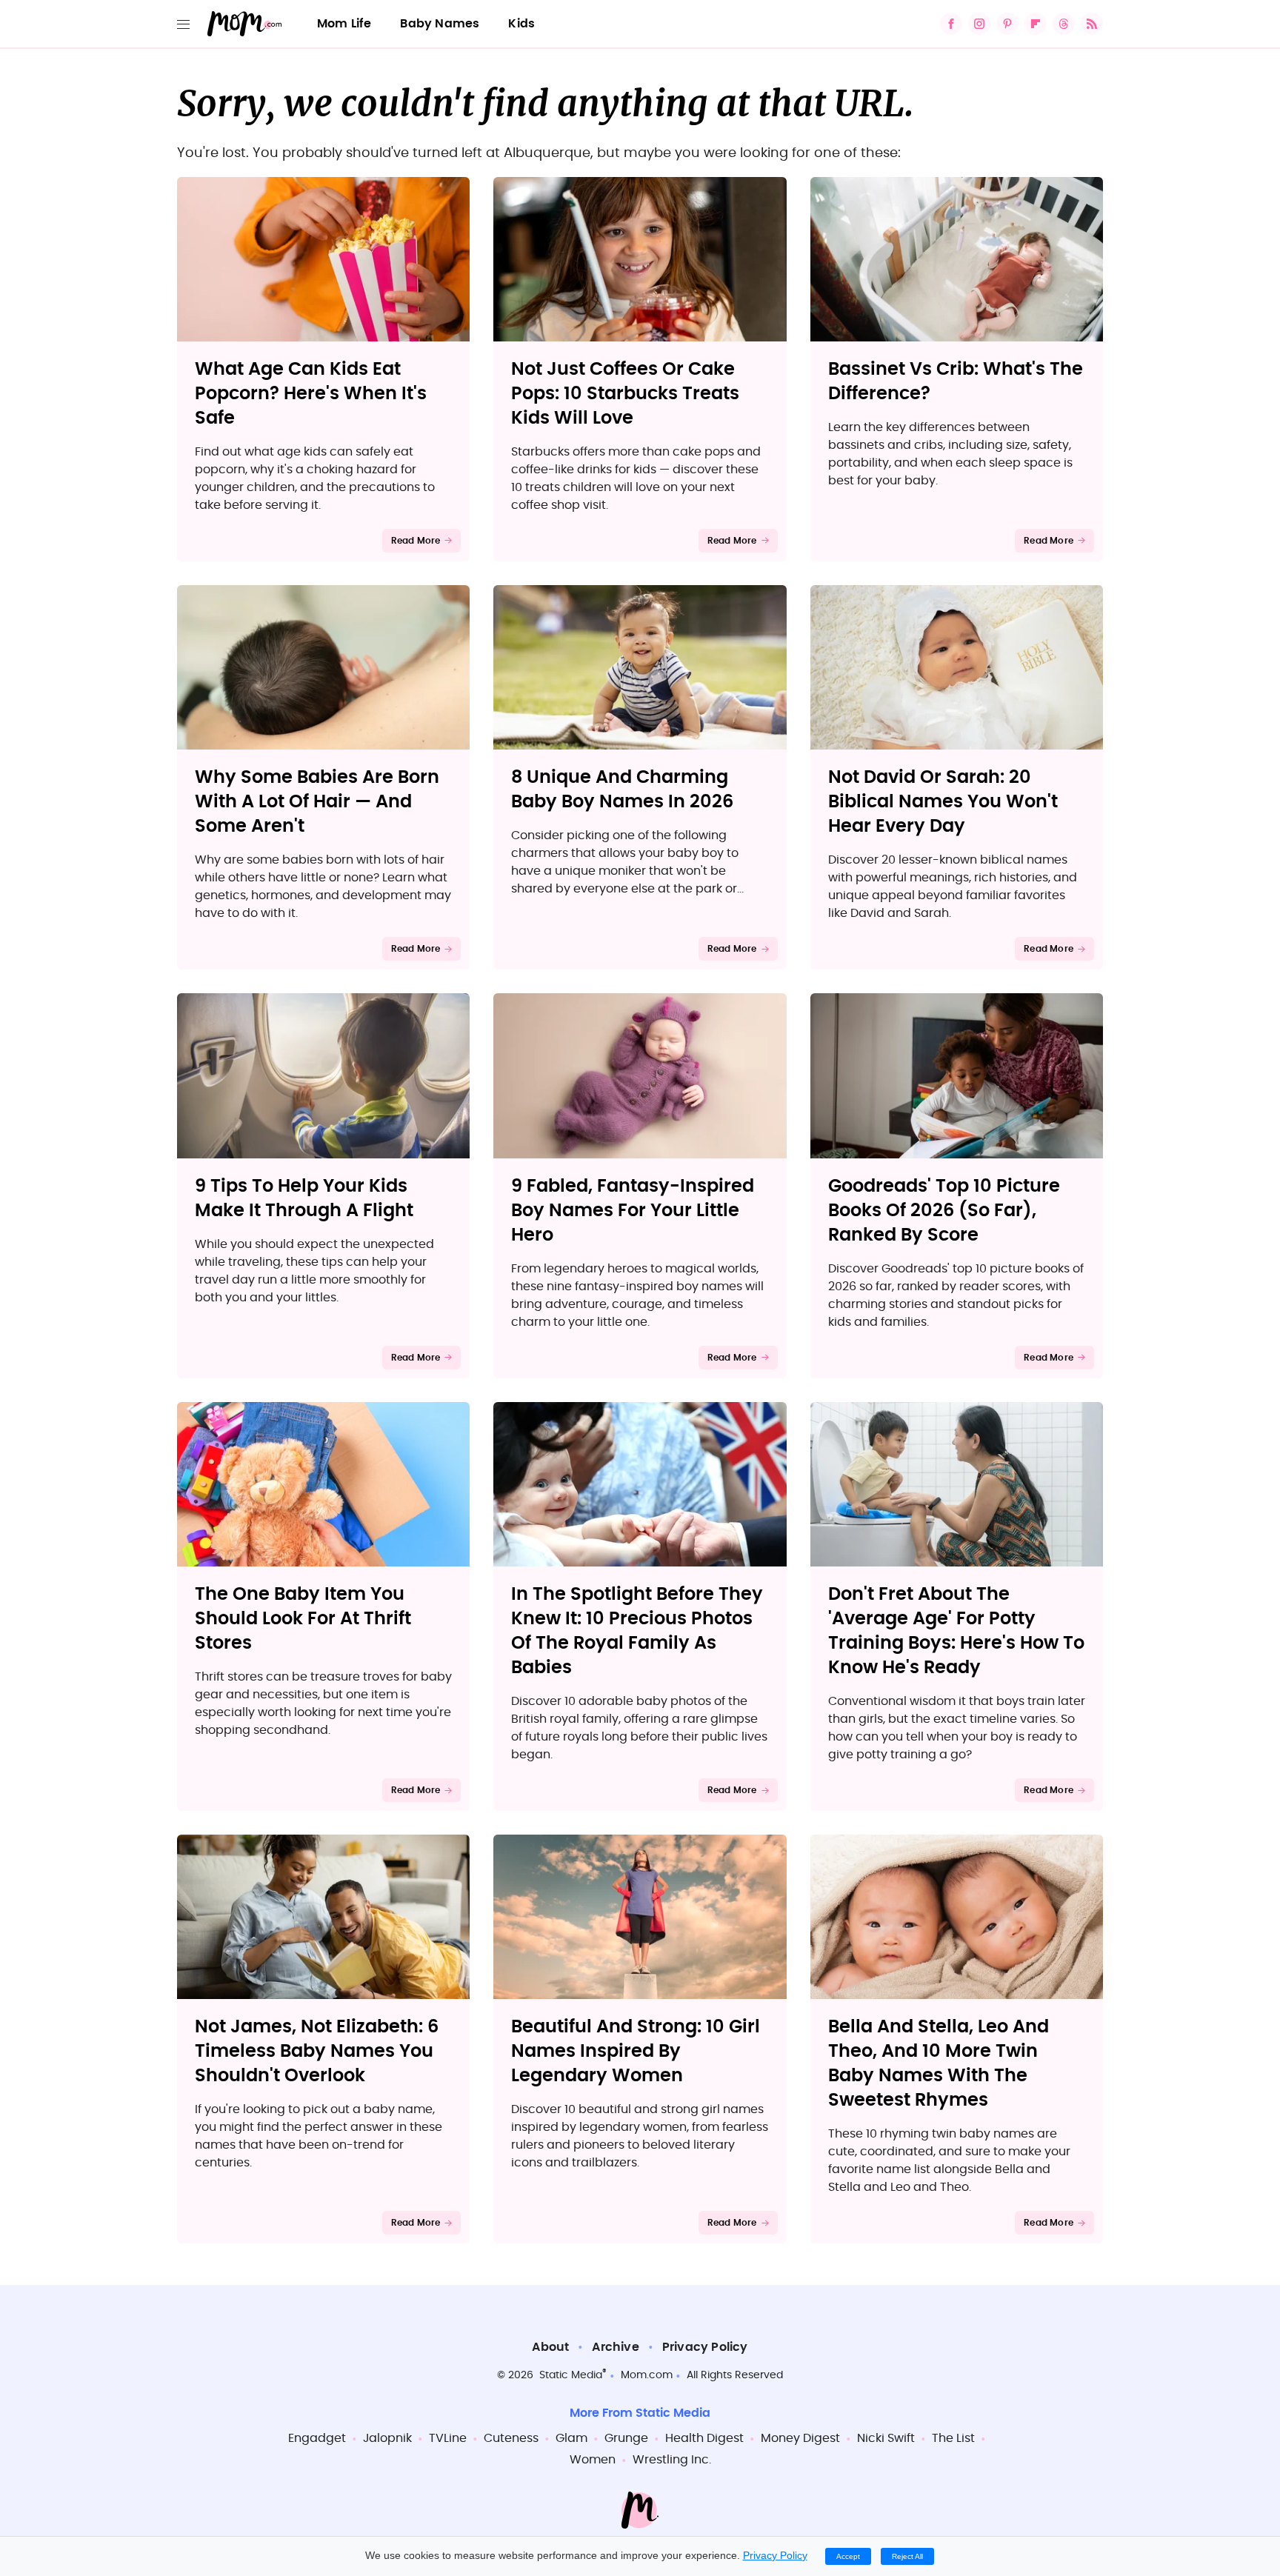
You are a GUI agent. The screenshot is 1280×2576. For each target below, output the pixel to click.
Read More (416, 541)
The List (953, 2438)
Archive (615, 2347)
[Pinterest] (1007, 24)
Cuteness (511, 2438)
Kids (521, 24)
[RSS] (1092, 24)
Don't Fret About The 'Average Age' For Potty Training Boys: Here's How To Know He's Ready (956, 1631)
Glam (571, 2438)
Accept (848, 2556)
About (550, 2347)
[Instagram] (979, 24)
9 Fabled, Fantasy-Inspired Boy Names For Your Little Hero (633, 1211)
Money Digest (800, 2438)
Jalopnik (387, 2438)
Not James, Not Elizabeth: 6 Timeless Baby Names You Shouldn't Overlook (317, 2052)
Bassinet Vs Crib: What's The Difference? (956, 382)
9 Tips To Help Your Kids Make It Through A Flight (304, 1199)
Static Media (571, 2375)
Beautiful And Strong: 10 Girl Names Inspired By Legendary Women (636, 2052)
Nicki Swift (886, 2438)
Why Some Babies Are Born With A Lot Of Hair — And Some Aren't (317, 802)
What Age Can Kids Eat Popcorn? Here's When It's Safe (311, 394)
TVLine (448, 2438)
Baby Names (440, 24)
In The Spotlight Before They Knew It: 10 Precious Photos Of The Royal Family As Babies (637, 1631)
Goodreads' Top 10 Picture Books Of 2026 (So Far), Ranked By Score (944, 1211)
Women (593, 2460)
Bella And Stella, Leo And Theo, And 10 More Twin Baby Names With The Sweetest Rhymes (939, 2064)
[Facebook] (951, 24)
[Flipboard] (1036, 24)
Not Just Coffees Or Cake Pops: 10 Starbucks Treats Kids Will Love (625, 394)
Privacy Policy (705, 2347)
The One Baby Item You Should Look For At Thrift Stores (303, 1619)
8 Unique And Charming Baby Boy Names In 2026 (622, 790)
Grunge (626, 2438)
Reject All (907, 2556)
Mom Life (344, 24)
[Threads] (1064, 24)
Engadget (317, 2438)
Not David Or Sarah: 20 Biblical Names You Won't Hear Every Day (943, 802)
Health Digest (704, 2438)
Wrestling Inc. (672, 2460)
